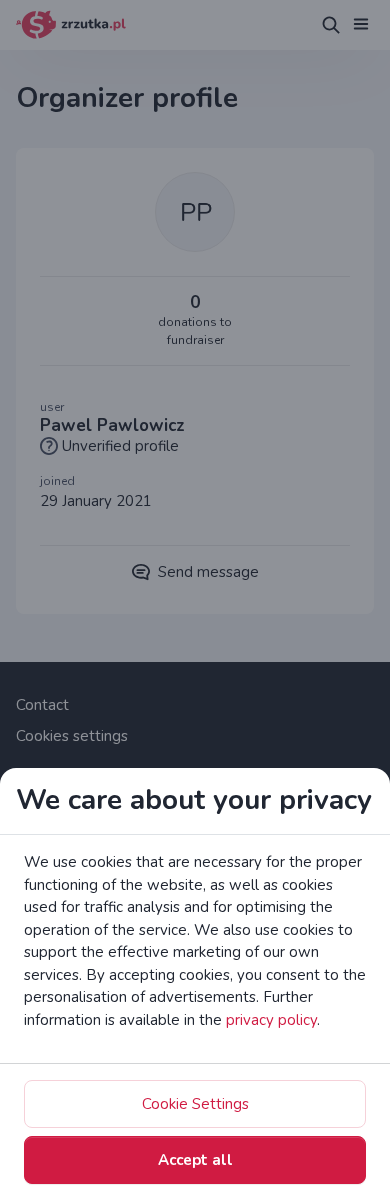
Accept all (195, 1160)
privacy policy (271, 1020)
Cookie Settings (195, 1104)
